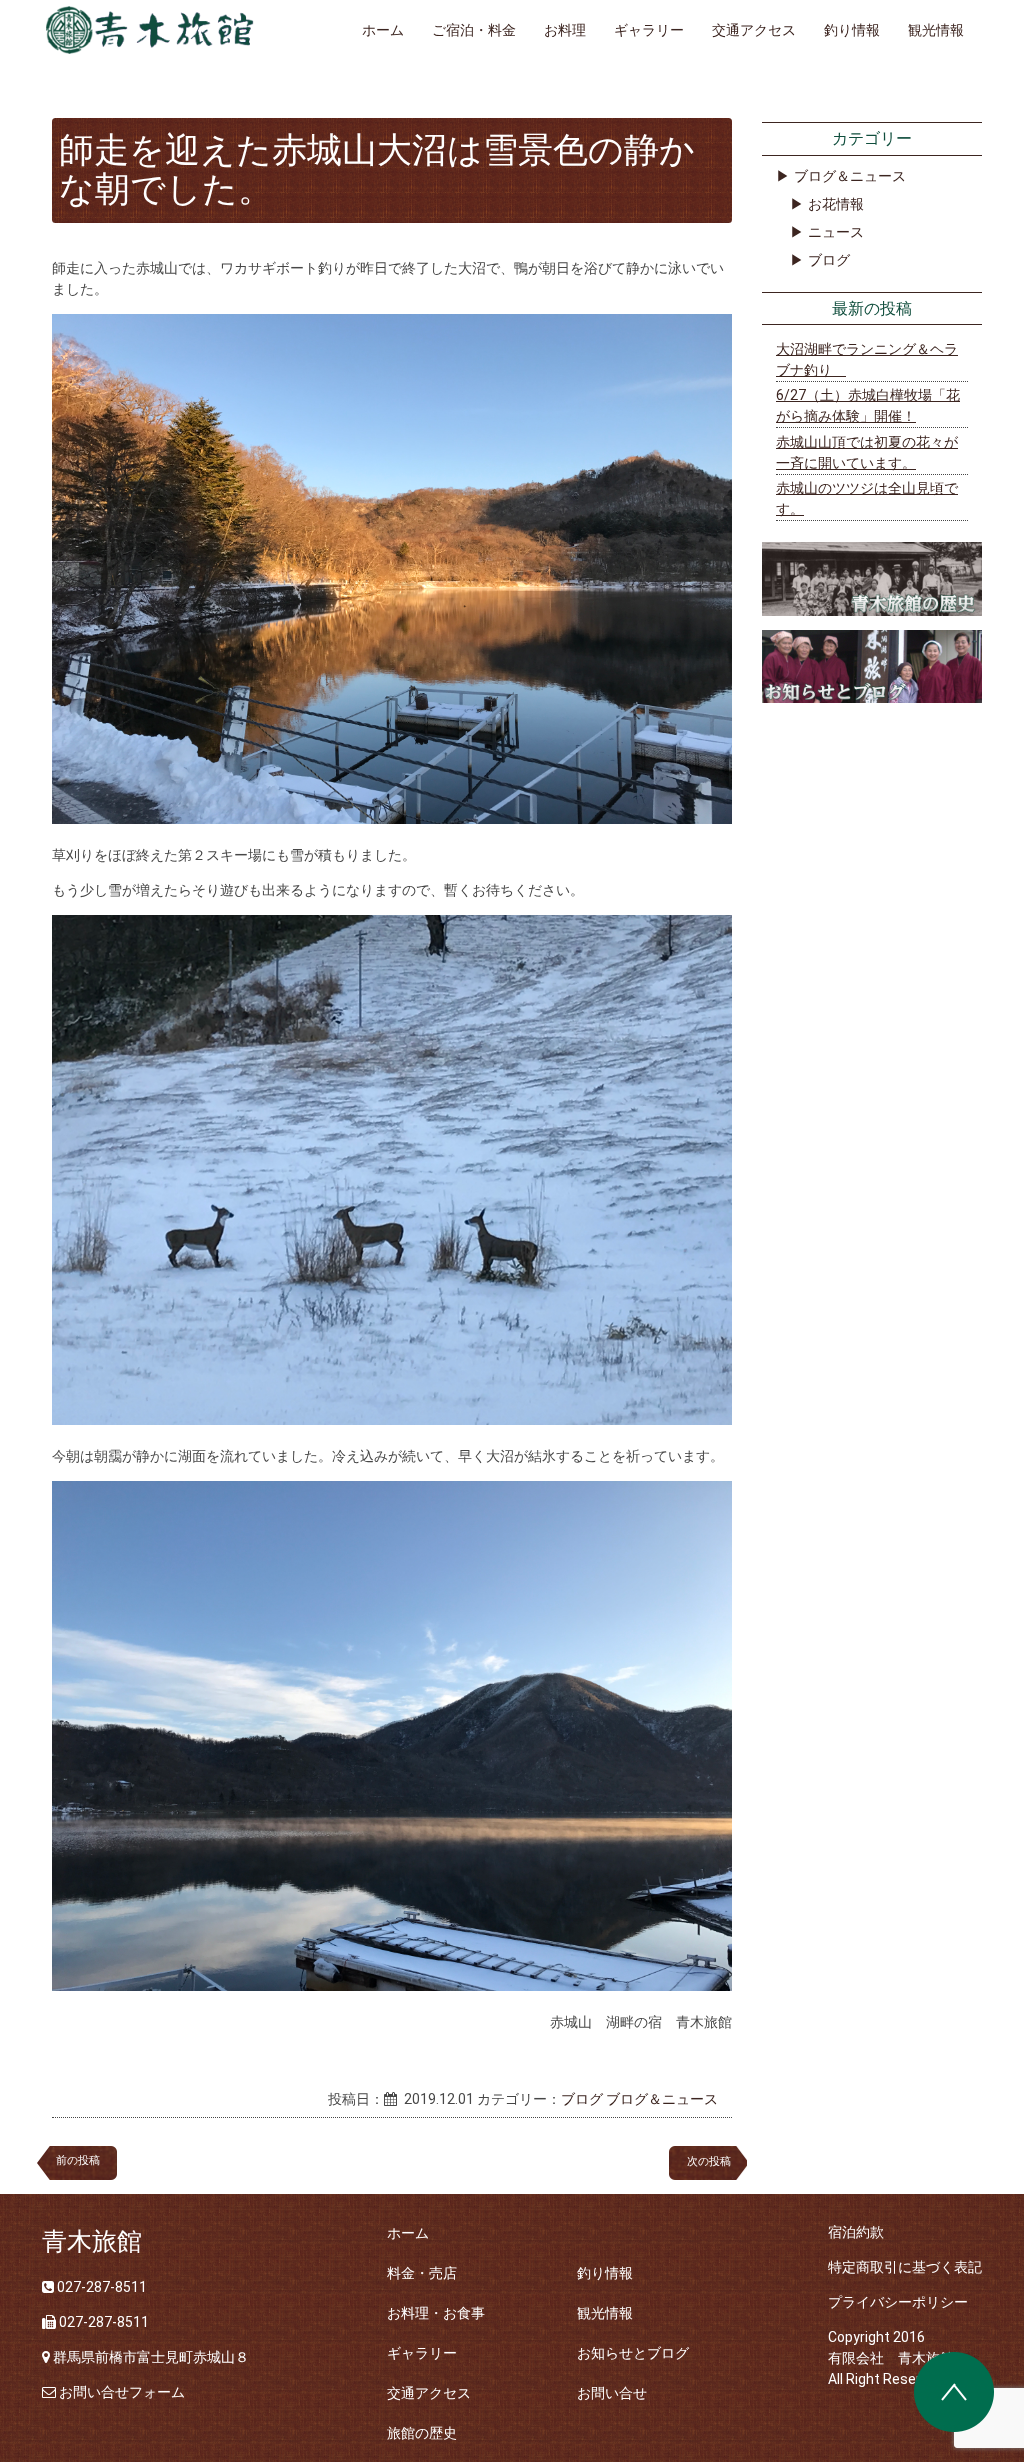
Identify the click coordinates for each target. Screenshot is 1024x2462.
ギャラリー (649, 30)
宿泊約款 (856, 2232)
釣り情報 (852, 30)
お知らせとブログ (633, 2353)
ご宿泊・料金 (474, 30)
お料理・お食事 (436, 2313)
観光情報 (936, 30)
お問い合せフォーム (122, 2392)
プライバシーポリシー (898, 2302)
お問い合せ (612, 2393)
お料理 (565, 30)
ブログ (582, 2099)
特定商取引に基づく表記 (905, 2267)
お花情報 (836, 204)
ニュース (836, 232)
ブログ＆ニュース (662, 2099)
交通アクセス (754, 30)
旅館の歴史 (422, 2433)
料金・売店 (422, 2273)
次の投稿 (714, 2161)
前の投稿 (78, 2160)
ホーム (383, 30)
